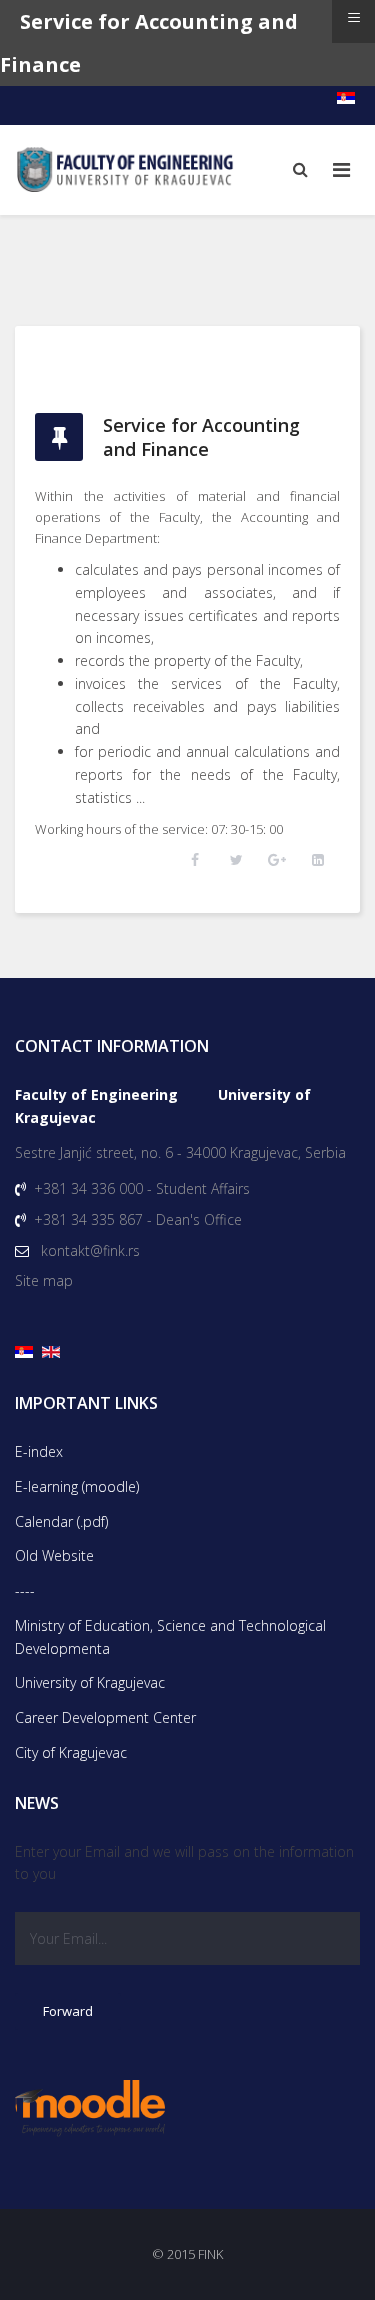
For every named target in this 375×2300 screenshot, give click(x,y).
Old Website (54, 1555)
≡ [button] (354, 17)
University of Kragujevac (90, 1682)
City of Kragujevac (71, 1752)
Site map (44, 1280)
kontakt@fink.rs (90, 1250)
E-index (39, 1451)
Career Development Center (105, 1717)
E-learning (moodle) (77, 1486)
